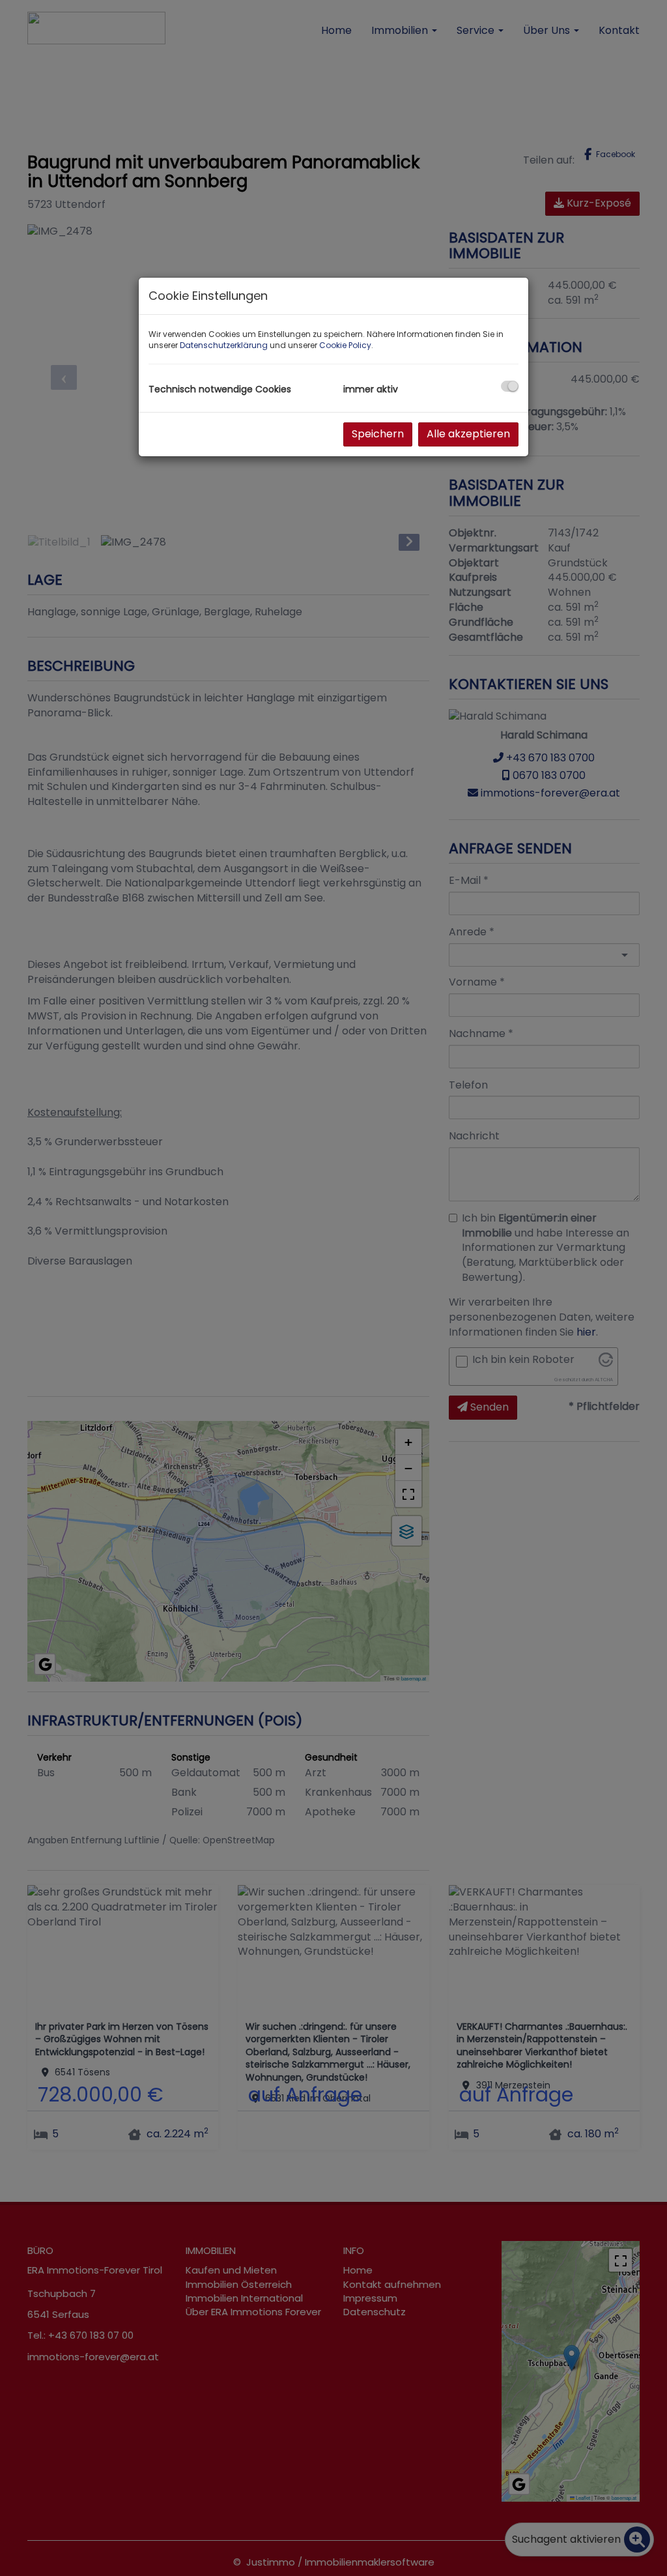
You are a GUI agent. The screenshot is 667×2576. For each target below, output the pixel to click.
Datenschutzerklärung (224, 345)
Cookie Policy (345, 345)
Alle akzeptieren (468, 434)
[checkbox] (510, 386)
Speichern (378, 434)
